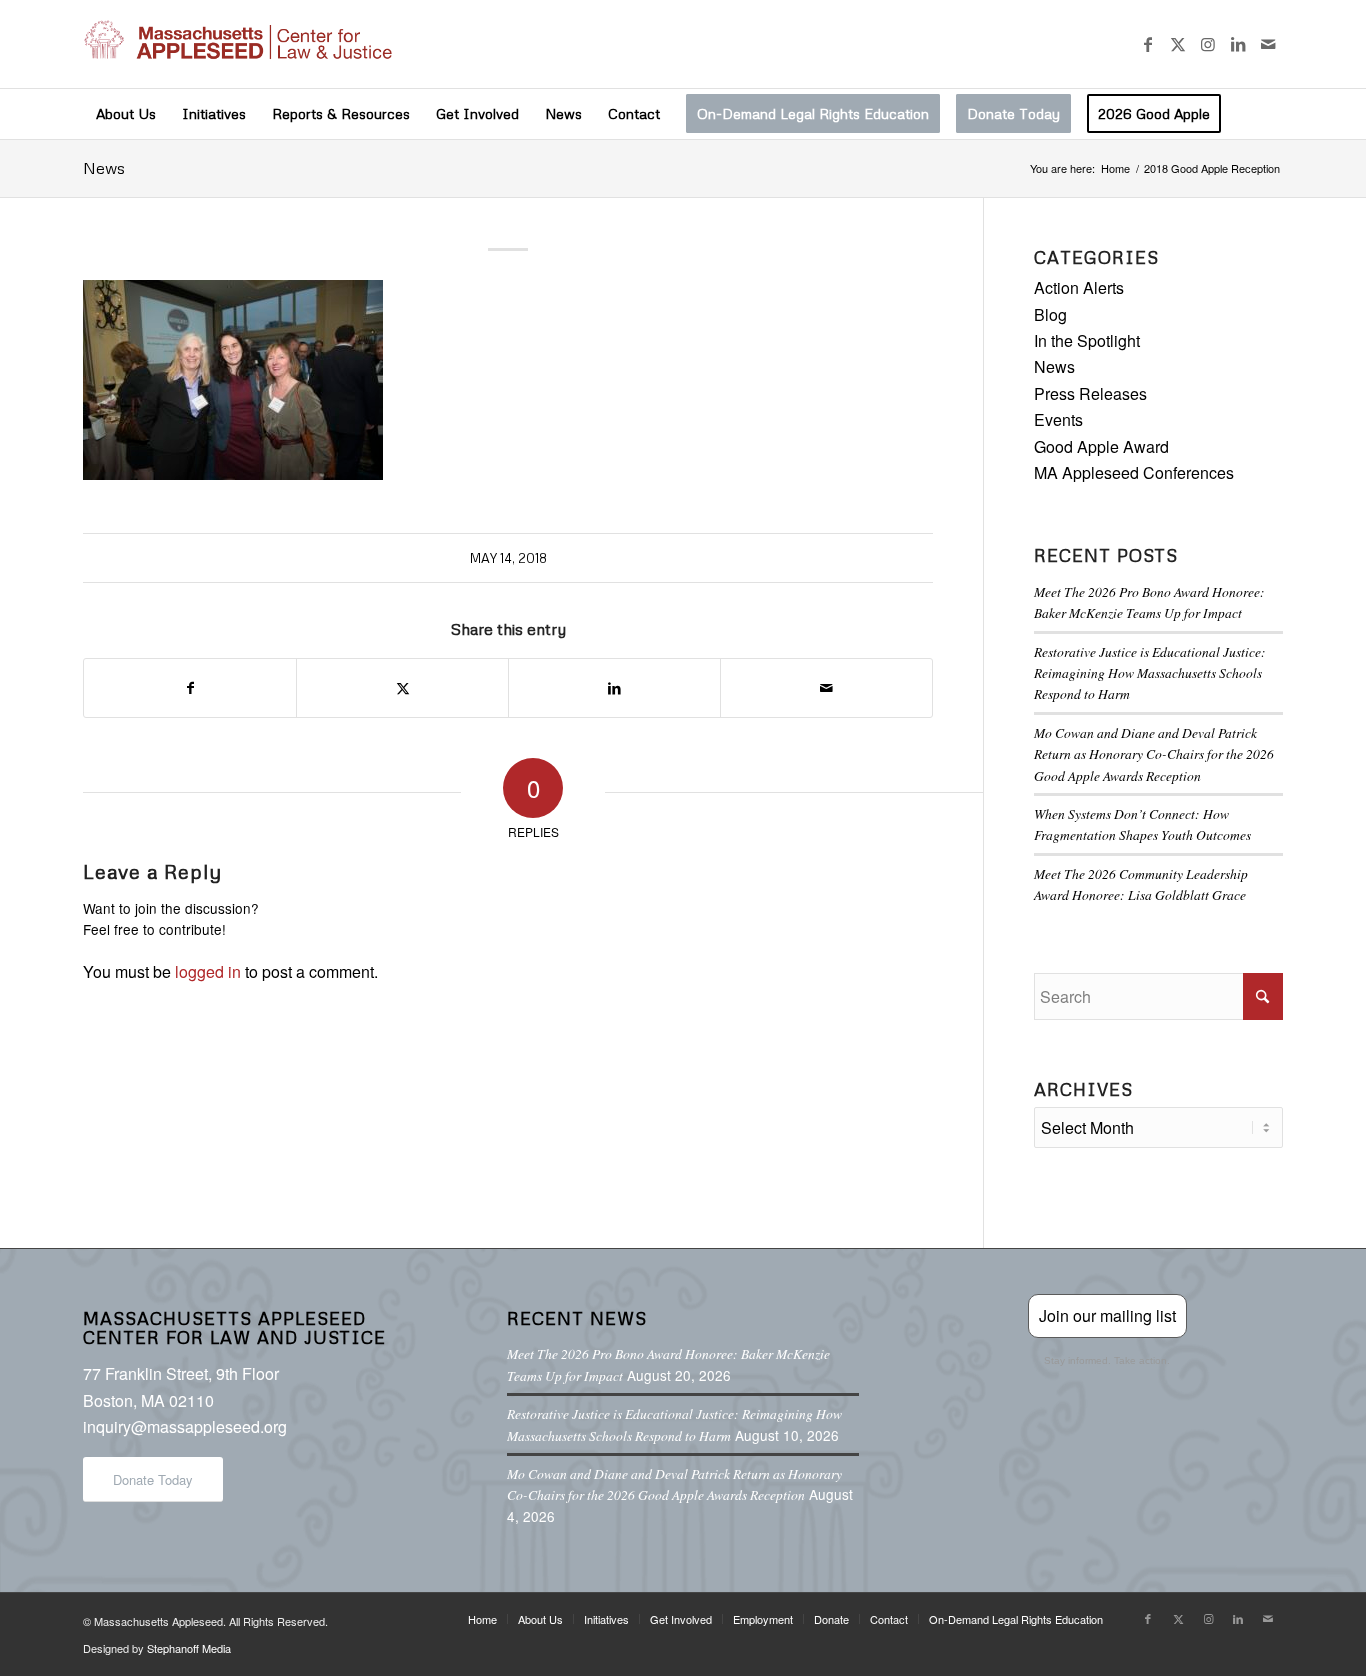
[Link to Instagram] (1208, 44)
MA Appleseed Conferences (1134, 472)
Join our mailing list (1107, 1315)
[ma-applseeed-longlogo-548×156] (237, 44)
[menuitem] (126, 114)
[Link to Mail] (1268, 44)
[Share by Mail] (826, 687)
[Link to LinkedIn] (1238, 44)
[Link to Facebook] (1148, 44)
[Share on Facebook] (190, 687)
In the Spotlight (1087, 340)
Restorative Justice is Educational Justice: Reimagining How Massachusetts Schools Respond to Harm (1150, 673)
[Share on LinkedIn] (614, 687)
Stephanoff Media (189, 1648)
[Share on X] (402, 687)
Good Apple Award (1101, 446)
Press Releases (1090, 393)
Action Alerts (1079, 287)
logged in (208, 971)
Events (1058, 419)
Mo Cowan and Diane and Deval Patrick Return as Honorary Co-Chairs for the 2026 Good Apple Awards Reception (1154, 754)
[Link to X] (1178, 44)
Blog (1050, 314)
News (104, 168)
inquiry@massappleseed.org (185, 1426)
